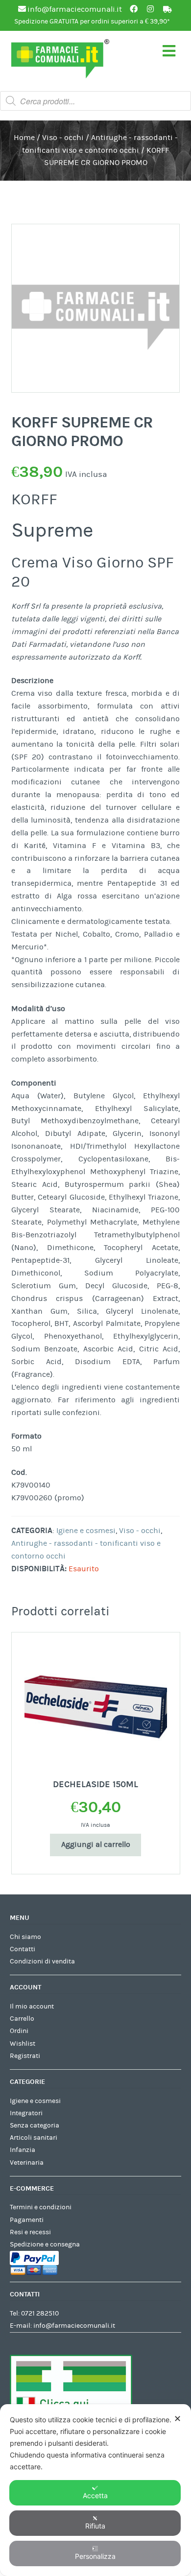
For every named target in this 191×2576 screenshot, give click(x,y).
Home (24, 138)
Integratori (26, 2113)
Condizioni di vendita (42, 1962)
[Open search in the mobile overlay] (95, 101)
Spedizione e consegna (45, 2245)
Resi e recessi (30, 2232)
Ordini (19, 2031)
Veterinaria (27, 2163)
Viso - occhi (63, 138)
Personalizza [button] (95, 2556)
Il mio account (32, 2007)
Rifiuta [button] (95, 2526)
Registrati (25, 2056)
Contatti (23, 1949)
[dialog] (95, 2490)
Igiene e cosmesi (86, 1531)
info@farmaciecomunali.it (74, 2326)
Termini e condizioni (41, 2207)
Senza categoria (35, 2126)
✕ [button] (178, 2419)
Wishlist (23, 2044)
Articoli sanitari (34, 2138)
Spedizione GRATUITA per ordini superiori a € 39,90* (92, 22)
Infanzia (23, 2150)
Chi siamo (25, 1937)
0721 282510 (40, 2314)
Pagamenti (27, 2220)
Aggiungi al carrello (96, 1844)
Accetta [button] (95, 2495)
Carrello (22, 2019)
